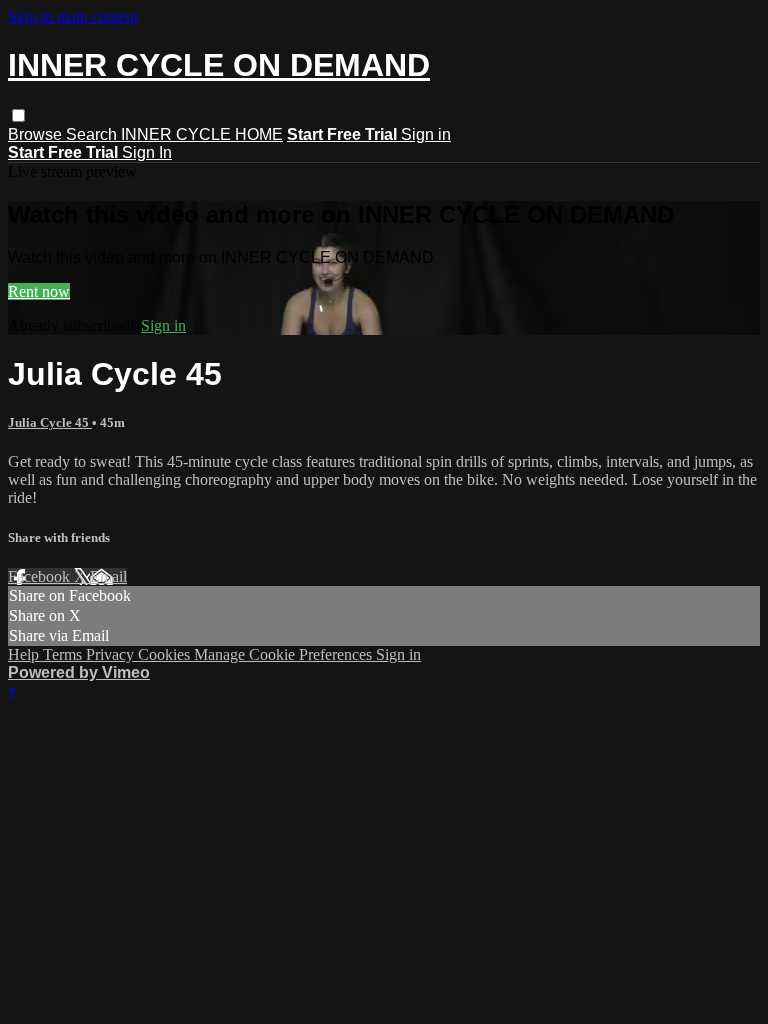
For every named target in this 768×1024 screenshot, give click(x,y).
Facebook (41, 576)
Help (25, 654)
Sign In (147, 152)
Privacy (112, 654)
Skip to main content (73, 16)
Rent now (39, 291)
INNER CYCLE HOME (202, 134)
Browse (37, 134)
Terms (64, 654)
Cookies (166, 654)
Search (93, 134)
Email (108, 576)
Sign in (426, 134)
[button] (18, 115)
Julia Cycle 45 (50, 422)
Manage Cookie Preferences (285, 654)
